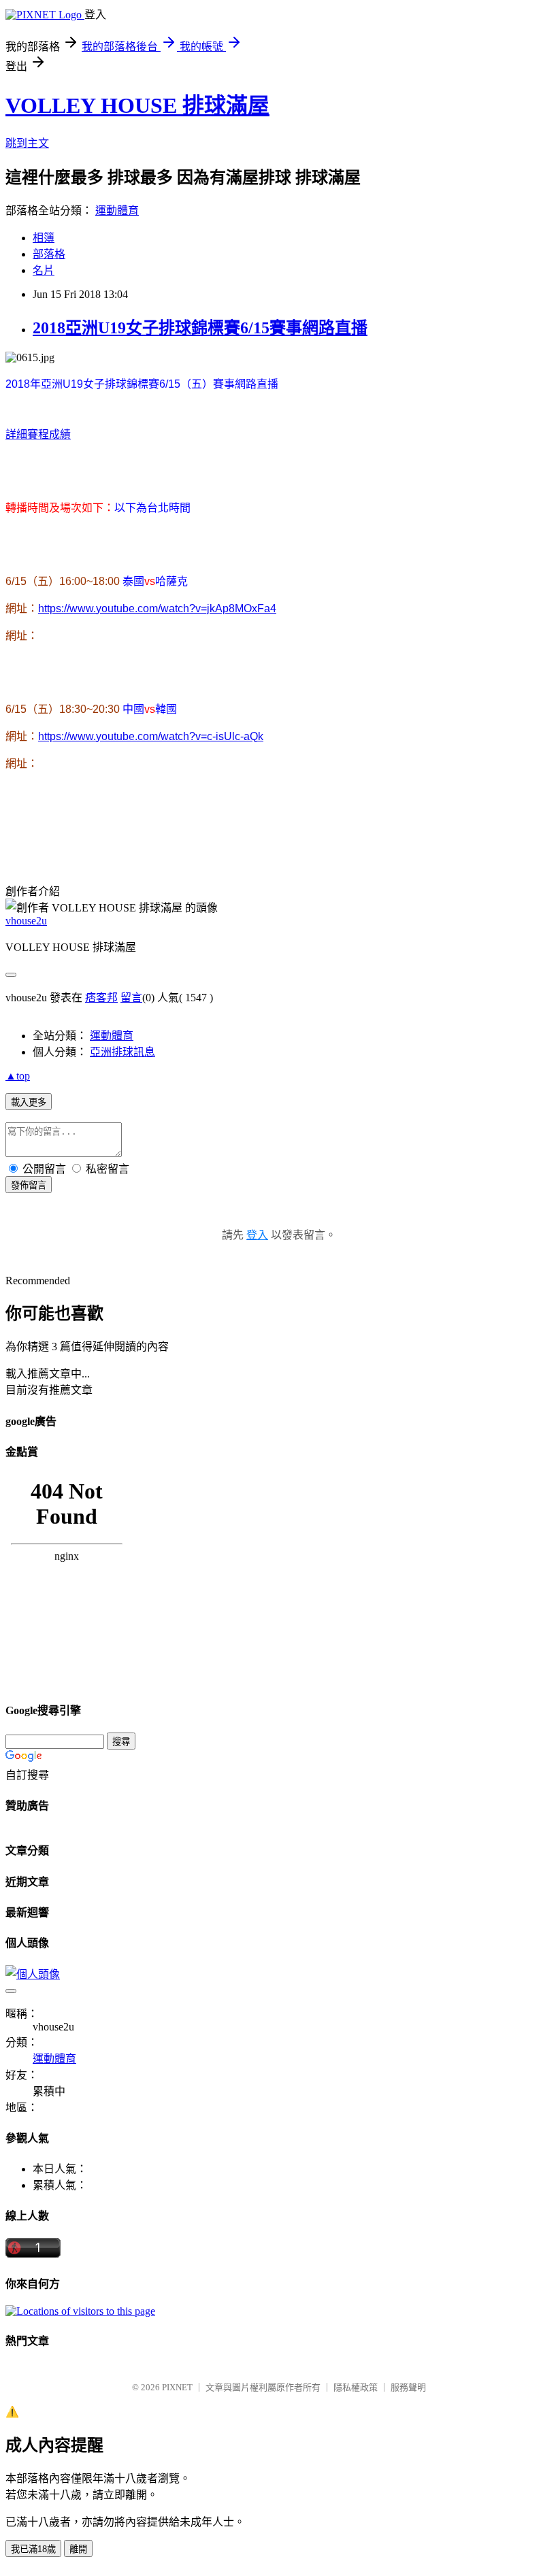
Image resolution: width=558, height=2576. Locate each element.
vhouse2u (26, 921)
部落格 (49, 254)
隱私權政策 (356, 2387)
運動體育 (117, 211)
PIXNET (177, 2387)
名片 (44, 270)
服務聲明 (408, 2387)
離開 (78, 2549)
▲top (18, 1076)
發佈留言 (29, 1185)
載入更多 (29, 1102)
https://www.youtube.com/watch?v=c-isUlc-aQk (151, 736)
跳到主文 (27, 143)
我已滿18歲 (33, 2549)
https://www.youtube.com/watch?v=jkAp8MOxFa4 (157, 608)
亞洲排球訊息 (122, 1052)
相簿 (44, 238)
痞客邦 (101, 998)
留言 (131, 998)
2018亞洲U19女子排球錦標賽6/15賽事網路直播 (200, 328)
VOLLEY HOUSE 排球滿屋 (137, 105)
